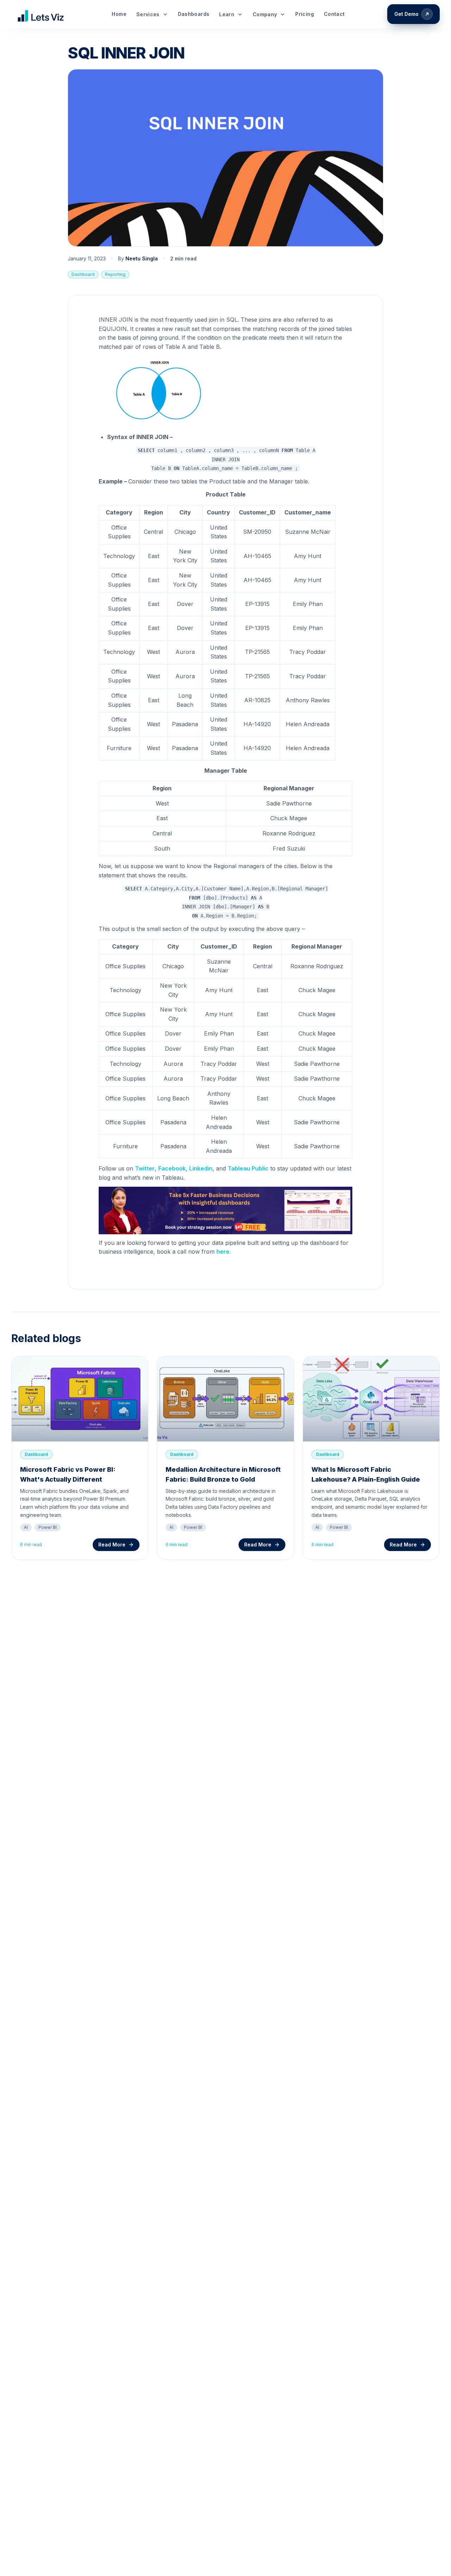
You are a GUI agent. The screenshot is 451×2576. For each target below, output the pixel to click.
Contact (334, 14)
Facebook (172, 1168)
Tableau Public (248, 1168)
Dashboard (83, 274)
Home (119, 14)
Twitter (145, 1168)
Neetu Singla (142, 258)
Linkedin (201, 1168)
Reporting (115, 274)
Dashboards (194, 14)
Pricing (304, 14)
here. (224, 1252)
